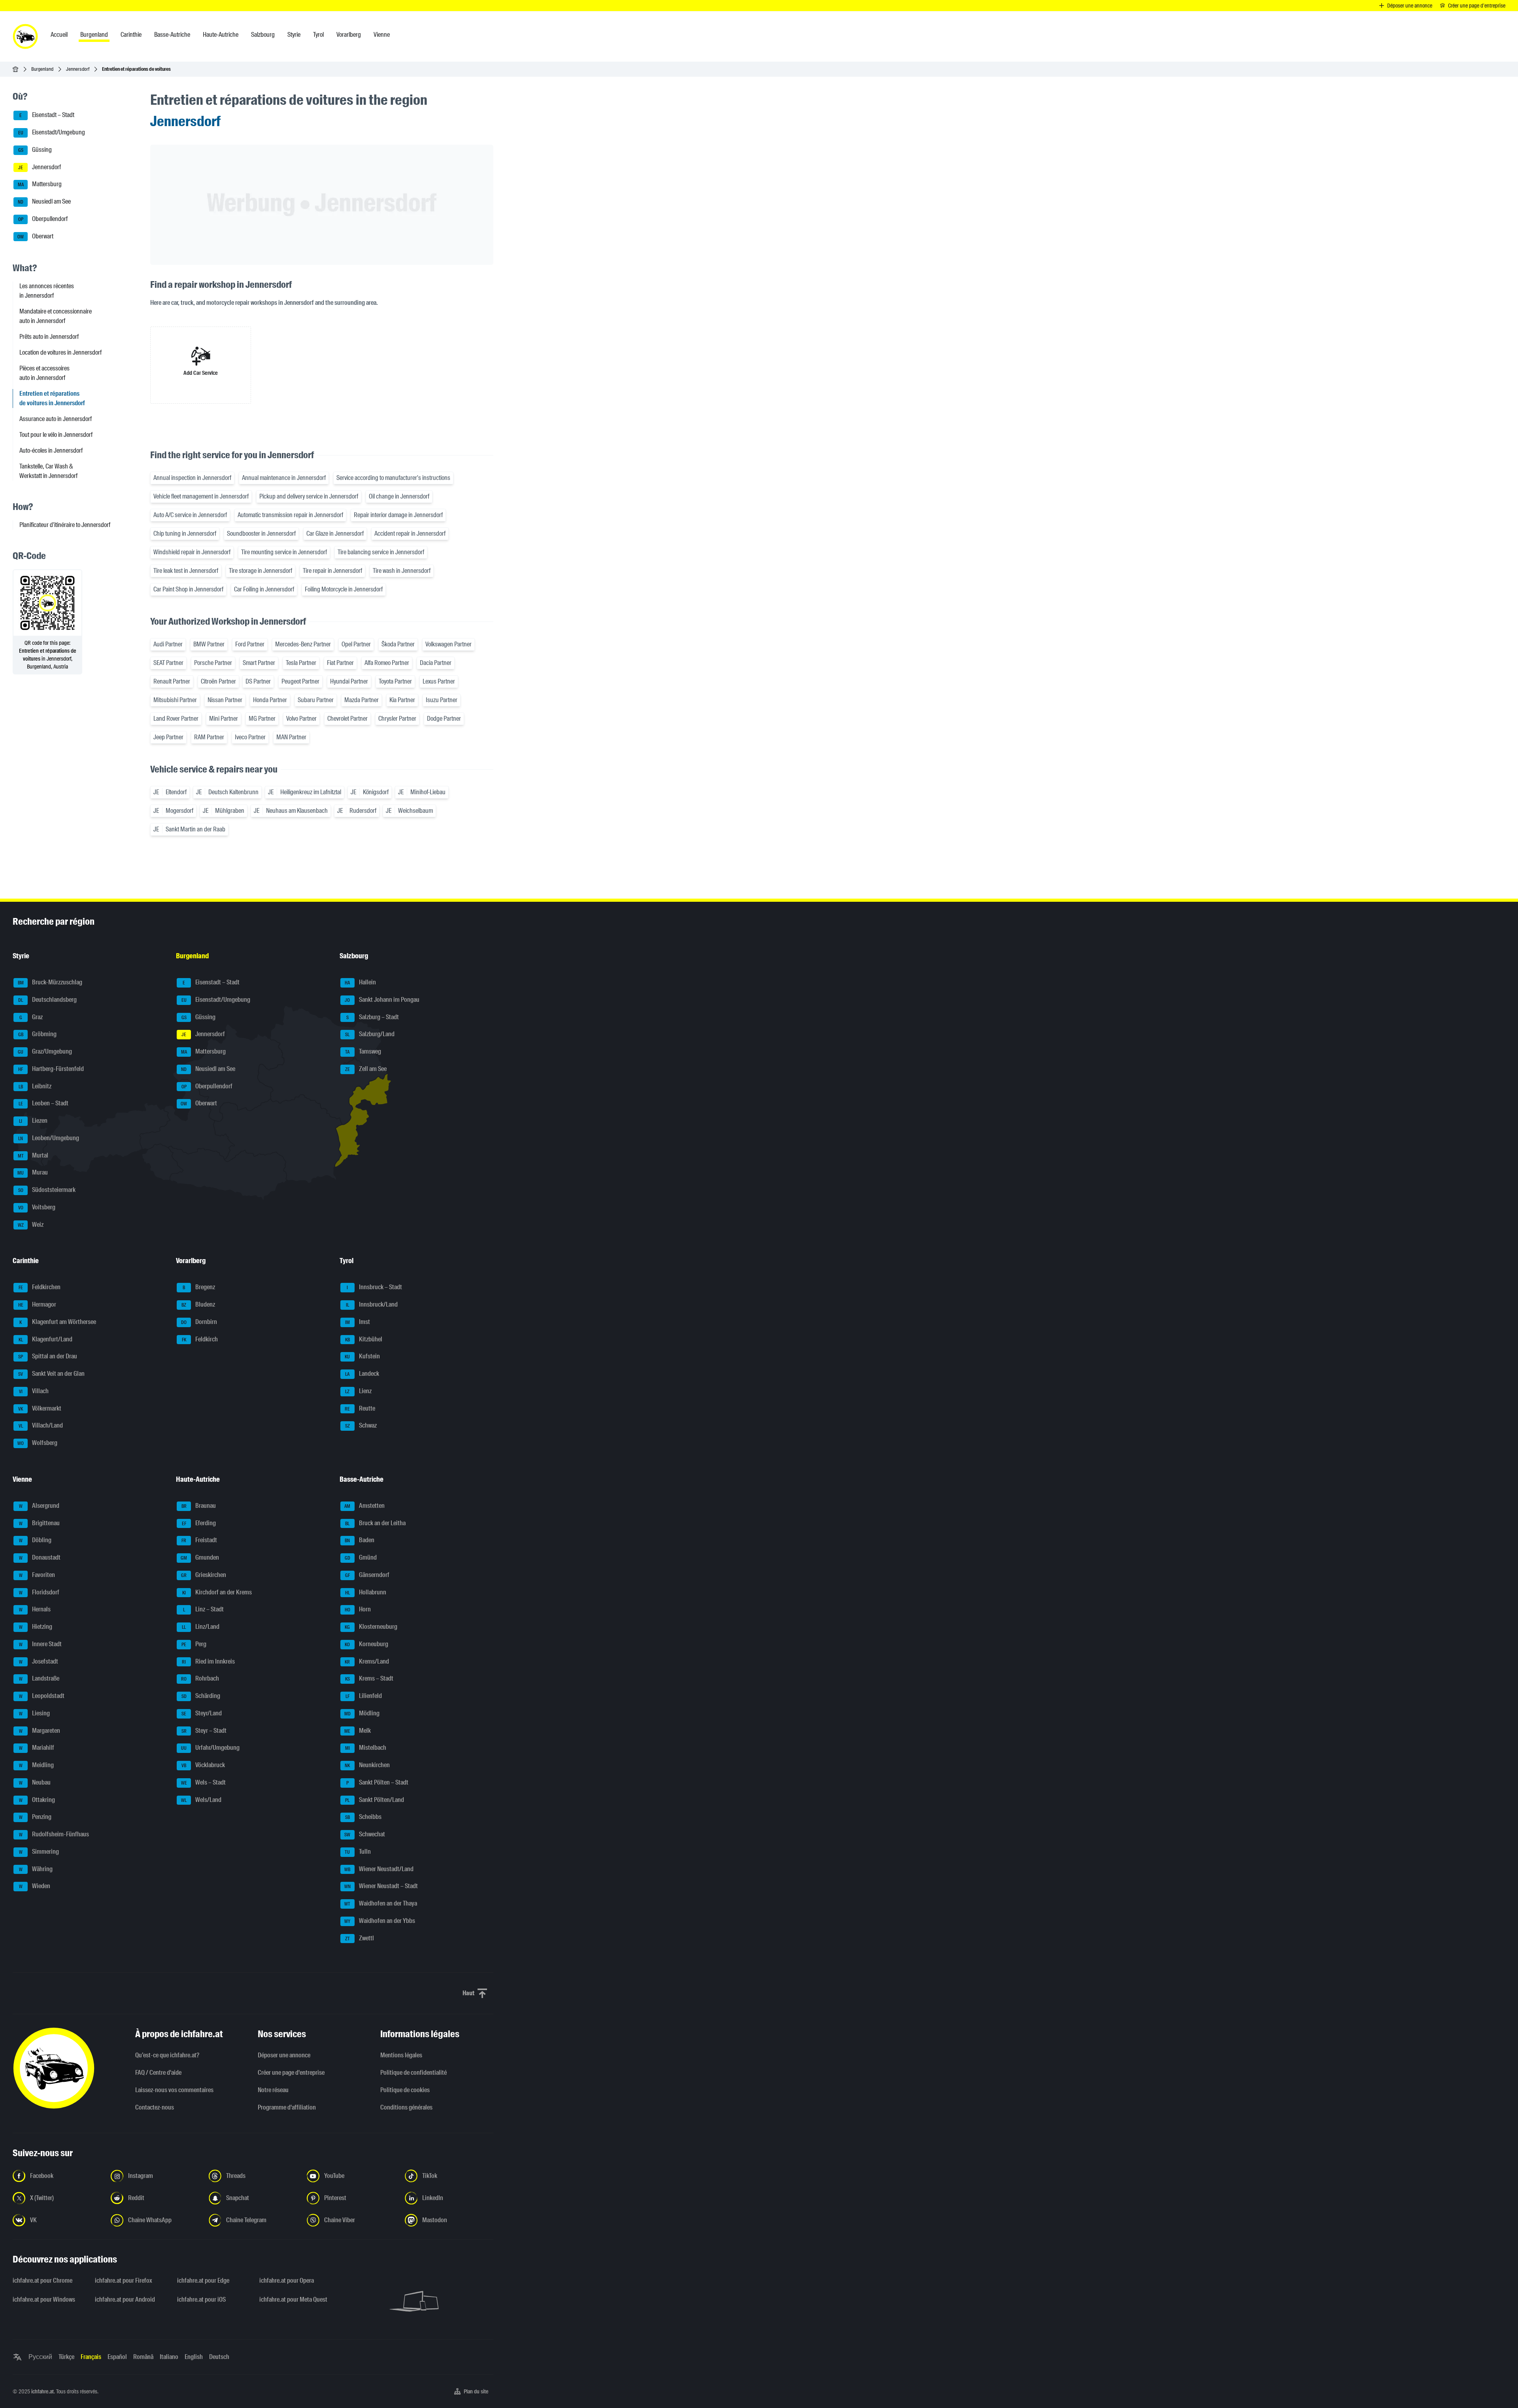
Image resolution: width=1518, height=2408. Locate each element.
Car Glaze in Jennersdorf (335, 534)
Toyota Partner (395, 681)
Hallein (360, 982)
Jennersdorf (78, 69)
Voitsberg (37, 1207)
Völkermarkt (40, 1408)
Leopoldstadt (42, 1696)
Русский (40, 2357)
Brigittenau (40, 1523)
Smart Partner (259, 663)
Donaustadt (40, 1557)
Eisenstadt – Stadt (47, 115)
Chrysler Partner (397, 719)
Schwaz (361, 1426)
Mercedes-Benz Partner (303, 644)
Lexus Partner (439, 681)
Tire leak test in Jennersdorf (186, 571)
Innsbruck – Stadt (374, 1287)
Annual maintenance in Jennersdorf (284, 478)
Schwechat (365, 1834)
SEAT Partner (168, 663)
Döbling (35, 1540)
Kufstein (362, 1357)
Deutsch (219, 2357)
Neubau (35, 1782)
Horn (358, 1610)
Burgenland (42, 69)
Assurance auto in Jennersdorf (56, 419)
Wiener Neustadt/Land (379, 1869)
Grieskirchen (204, 1575)
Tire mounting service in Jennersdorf (284, 552)
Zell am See (366, 1069)
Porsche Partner (213, 663)
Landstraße (39, 1679)
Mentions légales (401, 2055)
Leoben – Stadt (44, 1104)
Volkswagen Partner (448, 644)
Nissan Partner (225, 700)
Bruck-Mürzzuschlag (50, 982)
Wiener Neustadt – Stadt (381, 1886)
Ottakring (37, 1800)
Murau (33, 1173)
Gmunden (200, 1557)
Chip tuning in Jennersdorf (185, 534)
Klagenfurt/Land (46, 1339)
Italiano (169, 2357)
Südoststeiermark (47, 1190)
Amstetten (364, 1506)
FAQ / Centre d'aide (158, 2073)
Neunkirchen (367, 1765)
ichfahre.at (42, 2391)
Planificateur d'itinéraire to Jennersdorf (65, 525)
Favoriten (37, 1575)
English (194, 2357)
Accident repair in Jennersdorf (410, 534)
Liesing (35, 1713)
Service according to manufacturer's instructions (393, 478)
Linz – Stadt (204, 1610)
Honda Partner (270, 700)
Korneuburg (366, 1644)
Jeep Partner (168, 737)
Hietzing (36, 1627)
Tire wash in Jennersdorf (402, 571)
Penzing (35, 1817)
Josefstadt (39, 1661)
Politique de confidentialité (413, 2073)
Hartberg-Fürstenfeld (51, 1069)
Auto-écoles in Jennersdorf (51, 450)
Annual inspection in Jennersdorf (192, 478)
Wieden (35, 1886)
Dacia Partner (436, 663)
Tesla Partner (301, 663)
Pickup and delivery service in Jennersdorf (309, 496)
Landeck (362, 1374)
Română (143, 2357)
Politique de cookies (405, 2090)
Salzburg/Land (370, 1034)
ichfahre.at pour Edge (203, 2281)
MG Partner (262, 719)
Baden (360, 1540)
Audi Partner (168, 644)
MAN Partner (291, 737)
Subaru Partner (316, 700)
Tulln (358, 1852)
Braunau (199, 1506)
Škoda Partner (398, 644)
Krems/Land (367, 1661)
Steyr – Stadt (204, 1731)
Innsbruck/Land (372, 1304)
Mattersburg (40, 184)
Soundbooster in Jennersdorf (261, 534)
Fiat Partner (340, 663)
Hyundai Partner (349, 681)
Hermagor (37, 1304)
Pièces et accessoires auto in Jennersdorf (44, 373)
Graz (31, 1017)
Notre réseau (273, 2090)
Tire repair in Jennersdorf (332, 571)
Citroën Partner (218, 681)
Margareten (40, 1731)
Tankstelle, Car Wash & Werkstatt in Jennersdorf (48, 471)
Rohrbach (200, 1679)
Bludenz (198, 1304)
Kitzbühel (364, 1339)
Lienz (358, 1391)
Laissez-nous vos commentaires (174, 2090)
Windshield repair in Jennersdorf (192, 552)
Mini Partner (224, 719)
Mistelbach (366, 1748)
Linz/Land (201, 1627)
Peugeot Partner (300, 681)
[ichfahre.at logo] (25, 36)
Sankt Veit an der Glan (51, 1374)
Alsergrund (39, 1506)
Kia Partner (402, 700)
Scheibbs (363, 1817)
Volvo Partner (301, 719)
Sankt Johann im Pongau (382, 1000)
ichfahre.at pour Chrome (42, 2281)
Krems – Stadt (369, 1679)
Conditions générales (406, 2107)
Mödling (362, 1713)
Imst (358, 1322)
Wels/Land (201, 1800)
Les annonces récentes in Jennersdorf (47, 291)
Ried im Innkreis (208, 1661)
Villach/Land (41, 1426)
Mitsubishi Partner (175, 700)
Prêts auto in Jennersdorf (49, 337)
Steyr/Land (202, 1713)
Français (91, 2357)
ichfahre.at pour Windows (44, 2299)
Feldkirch (200, 1339)
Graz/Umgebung (45, 1051)
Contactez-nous (155, 2107)
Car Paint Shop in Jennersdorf (188, 589)
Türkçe (66, 2357)
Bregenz (199, 1287)
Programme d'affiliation (287, 2107)
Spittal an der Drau (48, 1357)
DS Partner (258, 681)
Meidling (37, 1765)
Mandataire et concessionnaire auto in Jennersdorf (56, 316)
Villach (34, 1391)
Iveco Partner (250, 737)
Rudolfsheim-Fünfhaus (54, 1834)
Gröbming (38, 1034)
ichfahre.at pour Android (125, 2299)
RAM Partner (209, 737)
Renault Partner (172, 681)
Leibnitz (35, 1086)
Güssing (35, 150)
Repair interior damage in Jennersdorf (398, 515)
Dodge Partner (444, 719)
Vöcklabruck (203, 1765)
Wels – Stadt (204, 1782)
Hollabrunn (366, 1592)
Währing (36, 1869)
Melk (358, 1731)
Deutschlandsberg (47, 1000)
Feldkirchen (40, 1287)
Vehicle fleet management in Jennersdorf (201, 496)
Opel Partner (356, 644)
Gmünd (361, 1557)
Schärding (201, 1696)
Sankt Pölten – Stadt (377, 1782)
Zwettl (360, 1938)
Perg (194, 1644)
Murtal (33, 1155)
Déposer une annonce (284, 2055)
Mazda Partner (362, 700)
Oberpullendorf (43, 219)
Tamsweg (363, 1051)
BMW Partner (209, 644)
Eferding (199, 1523)
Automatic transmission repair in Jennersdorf (290, 515)
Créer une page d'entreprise (291, 2073)
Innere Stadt (41, 1644)
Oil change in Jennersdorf (399, 496)
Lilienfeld (364, 1696)
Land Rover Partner (176, 719)
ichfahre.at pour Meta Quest (293, 2299)
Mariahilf (37, 1748)
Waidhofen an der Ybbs (380, 1921)
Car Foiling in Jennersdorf (264, 589)
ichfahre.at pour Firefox (124, 2281)
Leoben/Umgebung (49, 1138)
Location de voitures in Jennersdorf (60, 352)
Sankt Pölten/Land (375, 1800)
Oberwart (35, 236)
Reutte (360, 1408)
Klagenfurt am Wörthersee (58, 1322)
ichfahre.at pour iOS (201, 2299)
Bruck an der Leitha (375, 1523)
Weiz (31, 1225)
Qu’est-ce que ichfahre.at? (167, 2055)
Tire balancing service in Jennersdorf (381, 552)
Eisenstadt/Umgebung (52, 132)
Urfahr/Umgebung (210, 1748)
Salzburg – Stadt (373, 1017)
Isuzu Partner (442, 700)
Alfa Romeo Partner (387, 663)
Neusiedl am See (44, 201)
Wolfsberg (37, 1443)
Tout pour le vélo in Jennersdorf (56, 435)
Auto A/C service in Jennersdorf (190, 515)
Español (117, 2357)
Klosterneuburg (371, 1627)
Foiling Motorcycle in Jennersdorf (344, 589)
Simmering (39, 1852)
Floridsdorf (39, 1592)
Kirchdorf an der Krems (217, 1592)
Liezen (33, 1121)
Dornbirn (199, 1322)
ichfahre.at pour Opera (287, 2281)
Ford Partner (250, 644)
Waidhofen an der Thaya (381, 1903)
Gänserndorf (367, 1575)
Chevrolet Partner (347, 719)
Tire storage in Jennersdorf (261, 571)
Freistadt (199, 1540)
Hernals (35, 1610)
